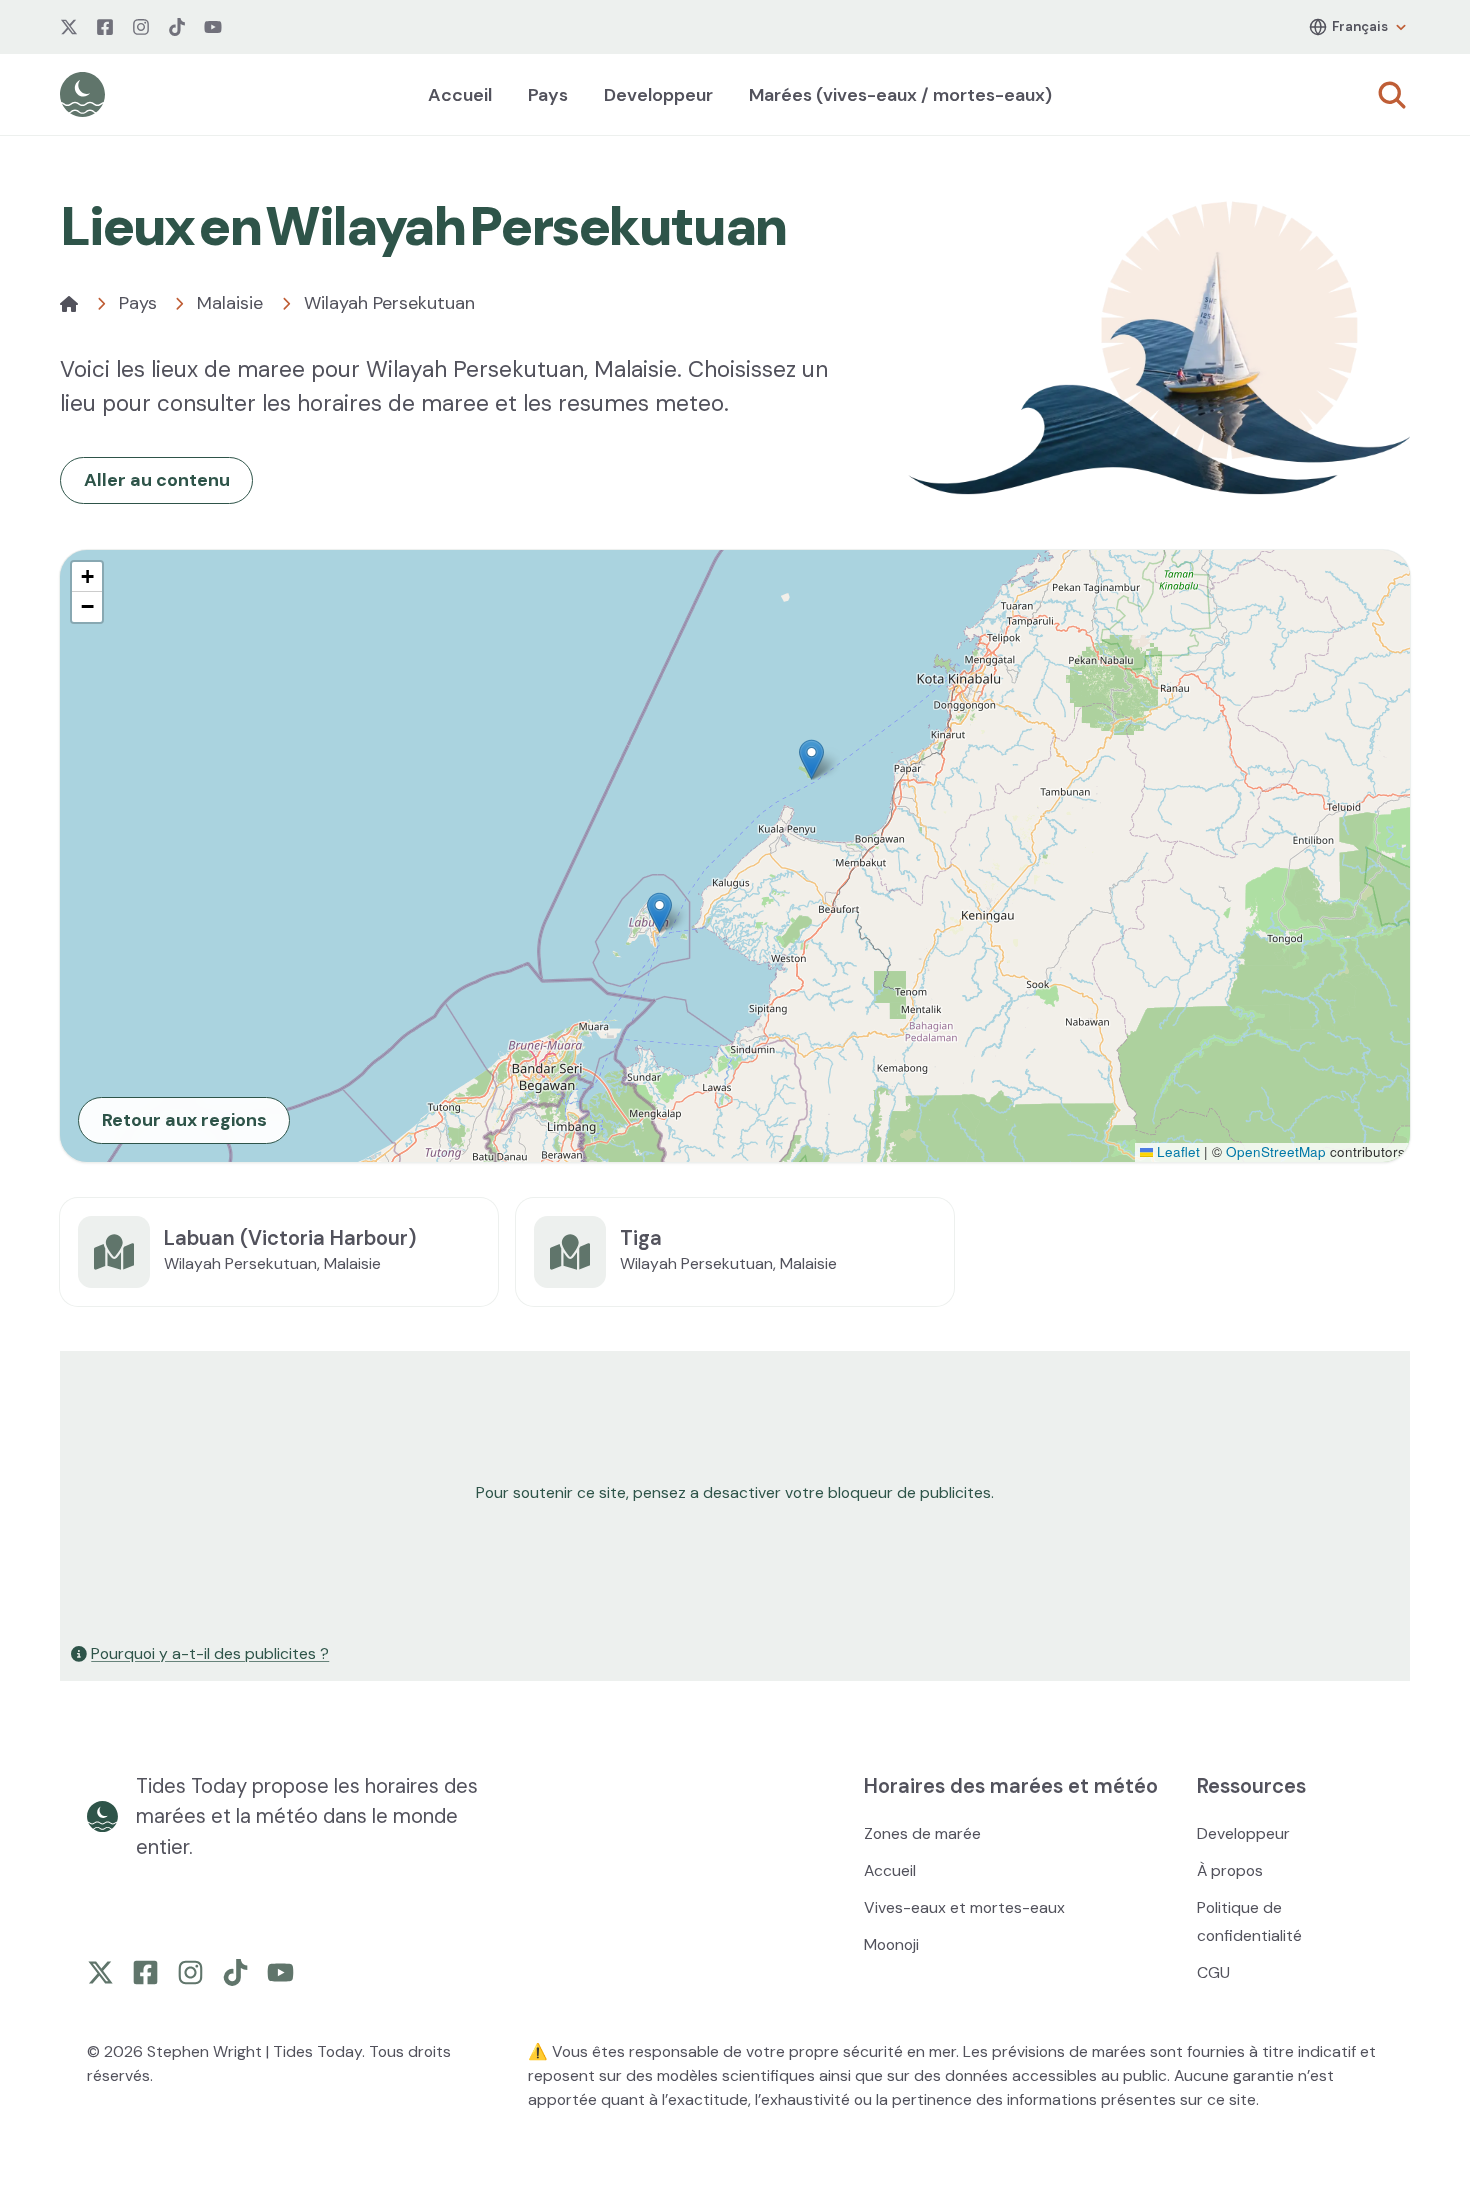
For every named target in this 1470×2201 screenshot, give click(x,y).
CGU (1213, 1972)
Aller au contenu (157, 480)
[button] (811, 759)
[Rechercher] (1392, 95)
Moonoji (891, 1944)
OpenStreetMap (1276, 1151)
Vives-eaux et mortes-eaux (964, 1907)
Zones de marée (922, 1833)
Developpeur (658, 95)
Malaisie (230, 303)
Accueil (460, 95)
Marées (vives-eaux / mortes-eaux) (900, 95)
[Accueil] (69, 304)
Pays (548, 95)
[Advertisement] (662, 1493)
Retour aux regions (184, 1120)
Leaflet (1176, 1151)
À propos (1230, 1870)
